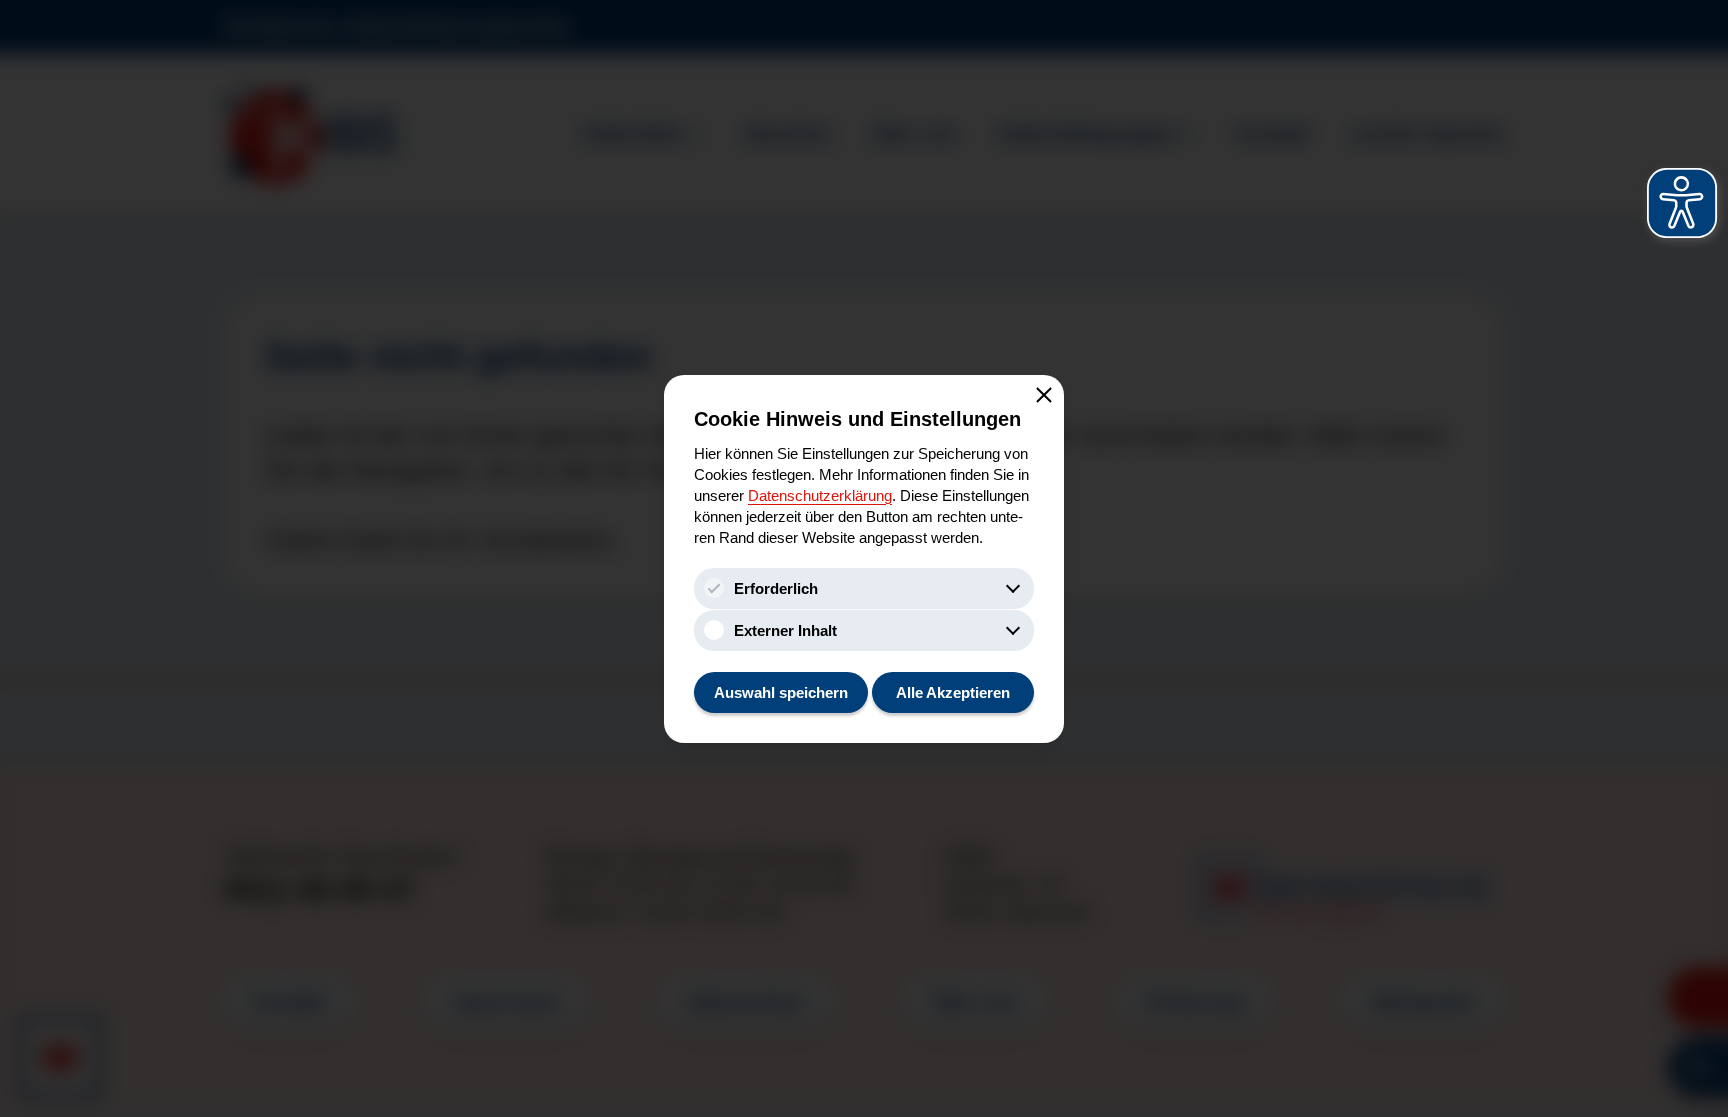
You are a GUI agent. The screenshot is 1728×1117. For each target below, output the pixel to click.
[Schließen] (1044, 395)
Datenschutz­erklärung (820, 495)
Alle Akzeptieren (953, 692)
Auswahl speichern (781, 692)
